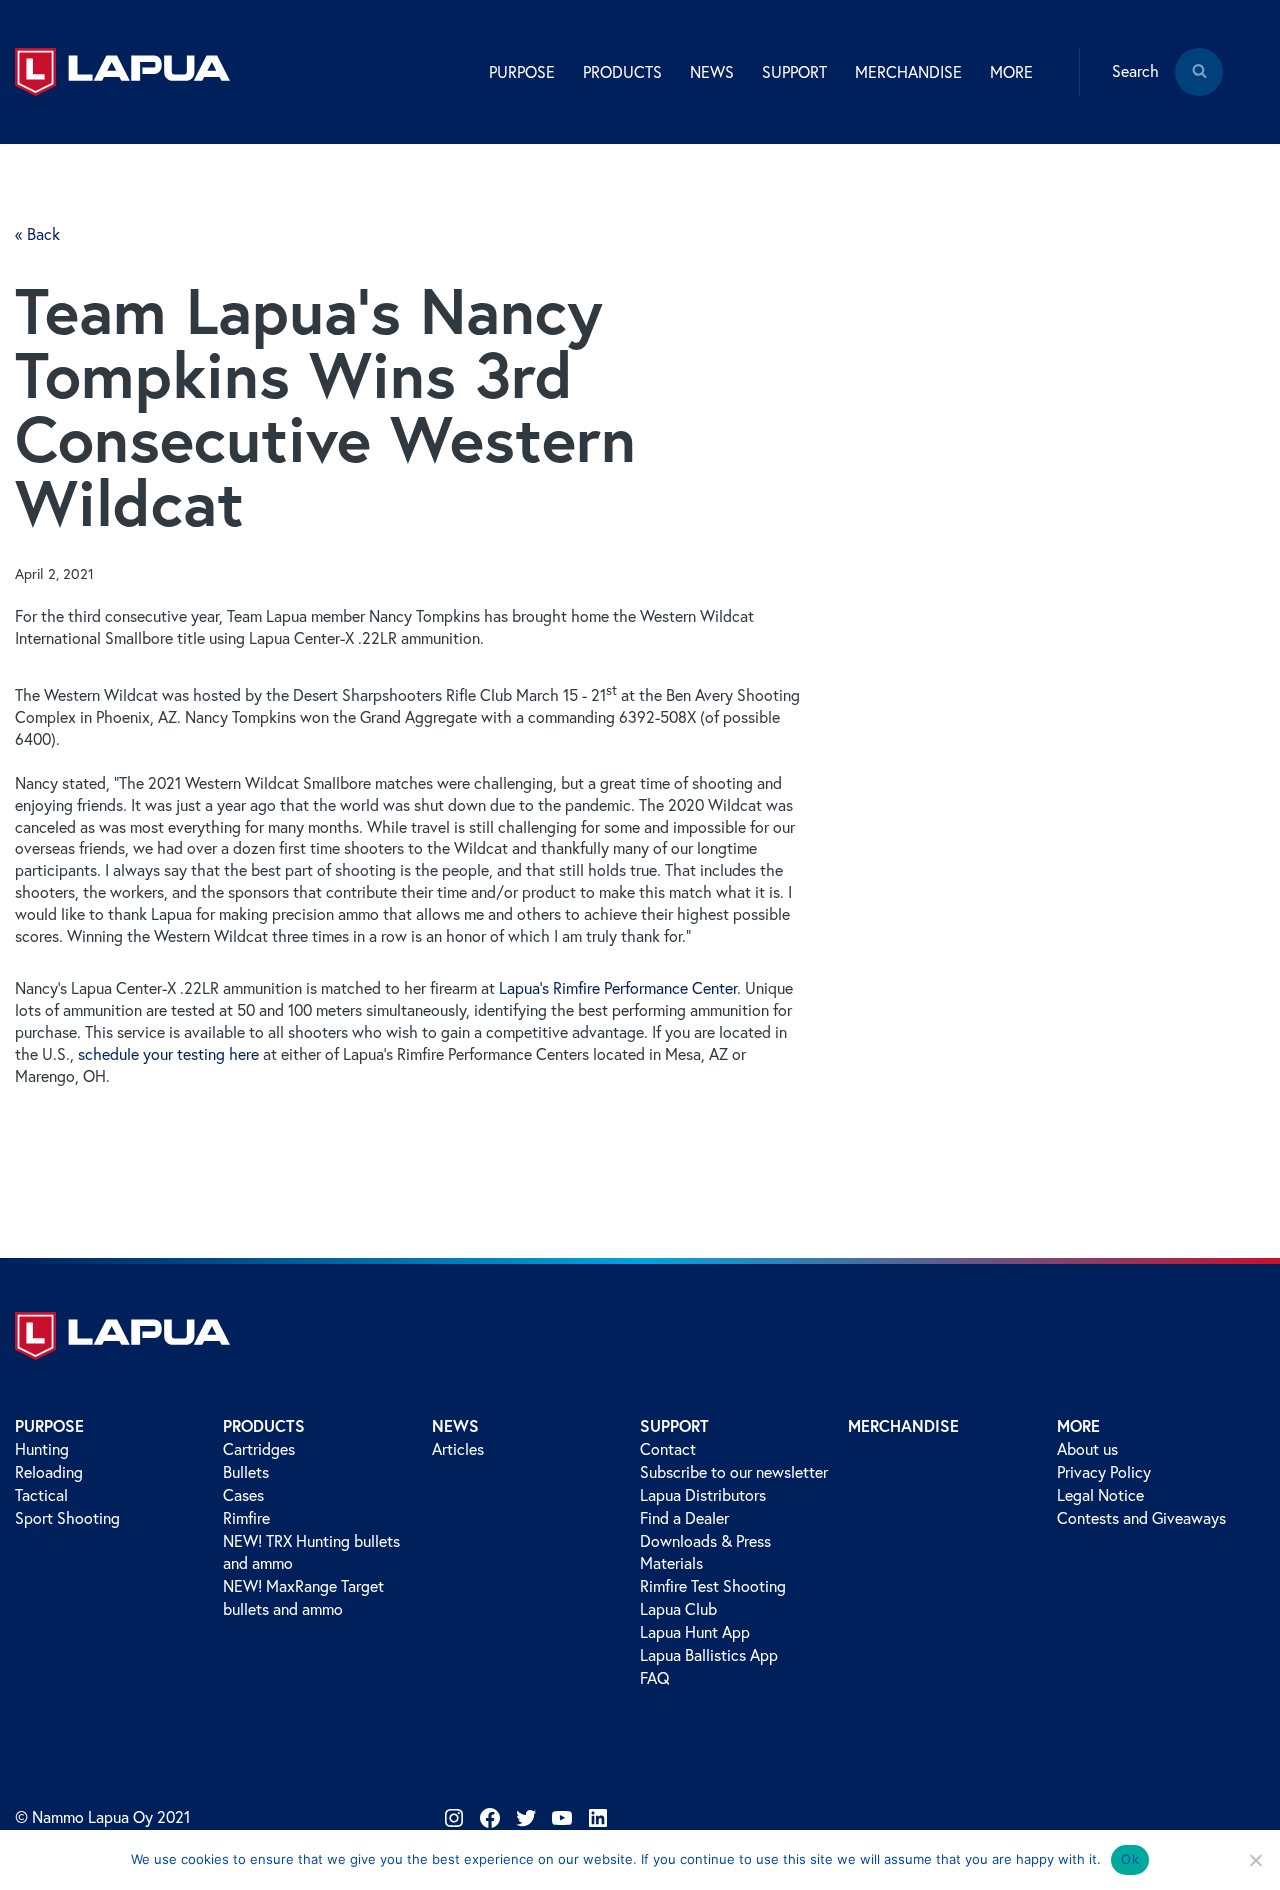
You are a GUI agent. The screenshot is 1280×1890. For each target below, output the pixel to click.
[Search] (1199, 86)
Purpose (49, 1425)
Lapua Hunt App (695, 1632)
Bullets (246, 1472)
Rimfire (246, 1518)
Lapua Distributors (703, 1495)
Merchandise (908, 72)
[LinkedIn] (598, 1818)
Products (264, 1425)
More (1078, 1425)
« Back (37, 234)
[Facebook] (490, 1818)
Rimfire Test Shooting (713, 1586)
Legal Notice (1100, 1495)
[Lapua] (122, 72)
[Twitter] (526, 1818)
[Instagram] (454, 1818)
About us (1087, 1449)
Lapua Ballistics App (709, 1655)
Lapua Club (678, 1609)
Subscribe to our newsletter (734, 1472)
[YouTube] (562, 1818)
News (455, 1425)
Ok (1130, 1859)
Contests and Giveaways (1141, 1518)
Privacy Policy (1104, 1472)
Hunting (42, 1449)
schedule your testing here (168, 1054)
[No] (1255, 1860)
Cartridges (259, 1449)
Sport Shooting (67, 1518)
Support (674, 1425)
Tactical (41, 1495)
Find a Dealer (684, 1518)
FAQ (655, 1678)
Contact (668, 1449)
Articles (458, 1449)
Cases (243, 1495)
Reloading (49, 1472)
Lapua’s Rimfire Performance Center (618, 988)
